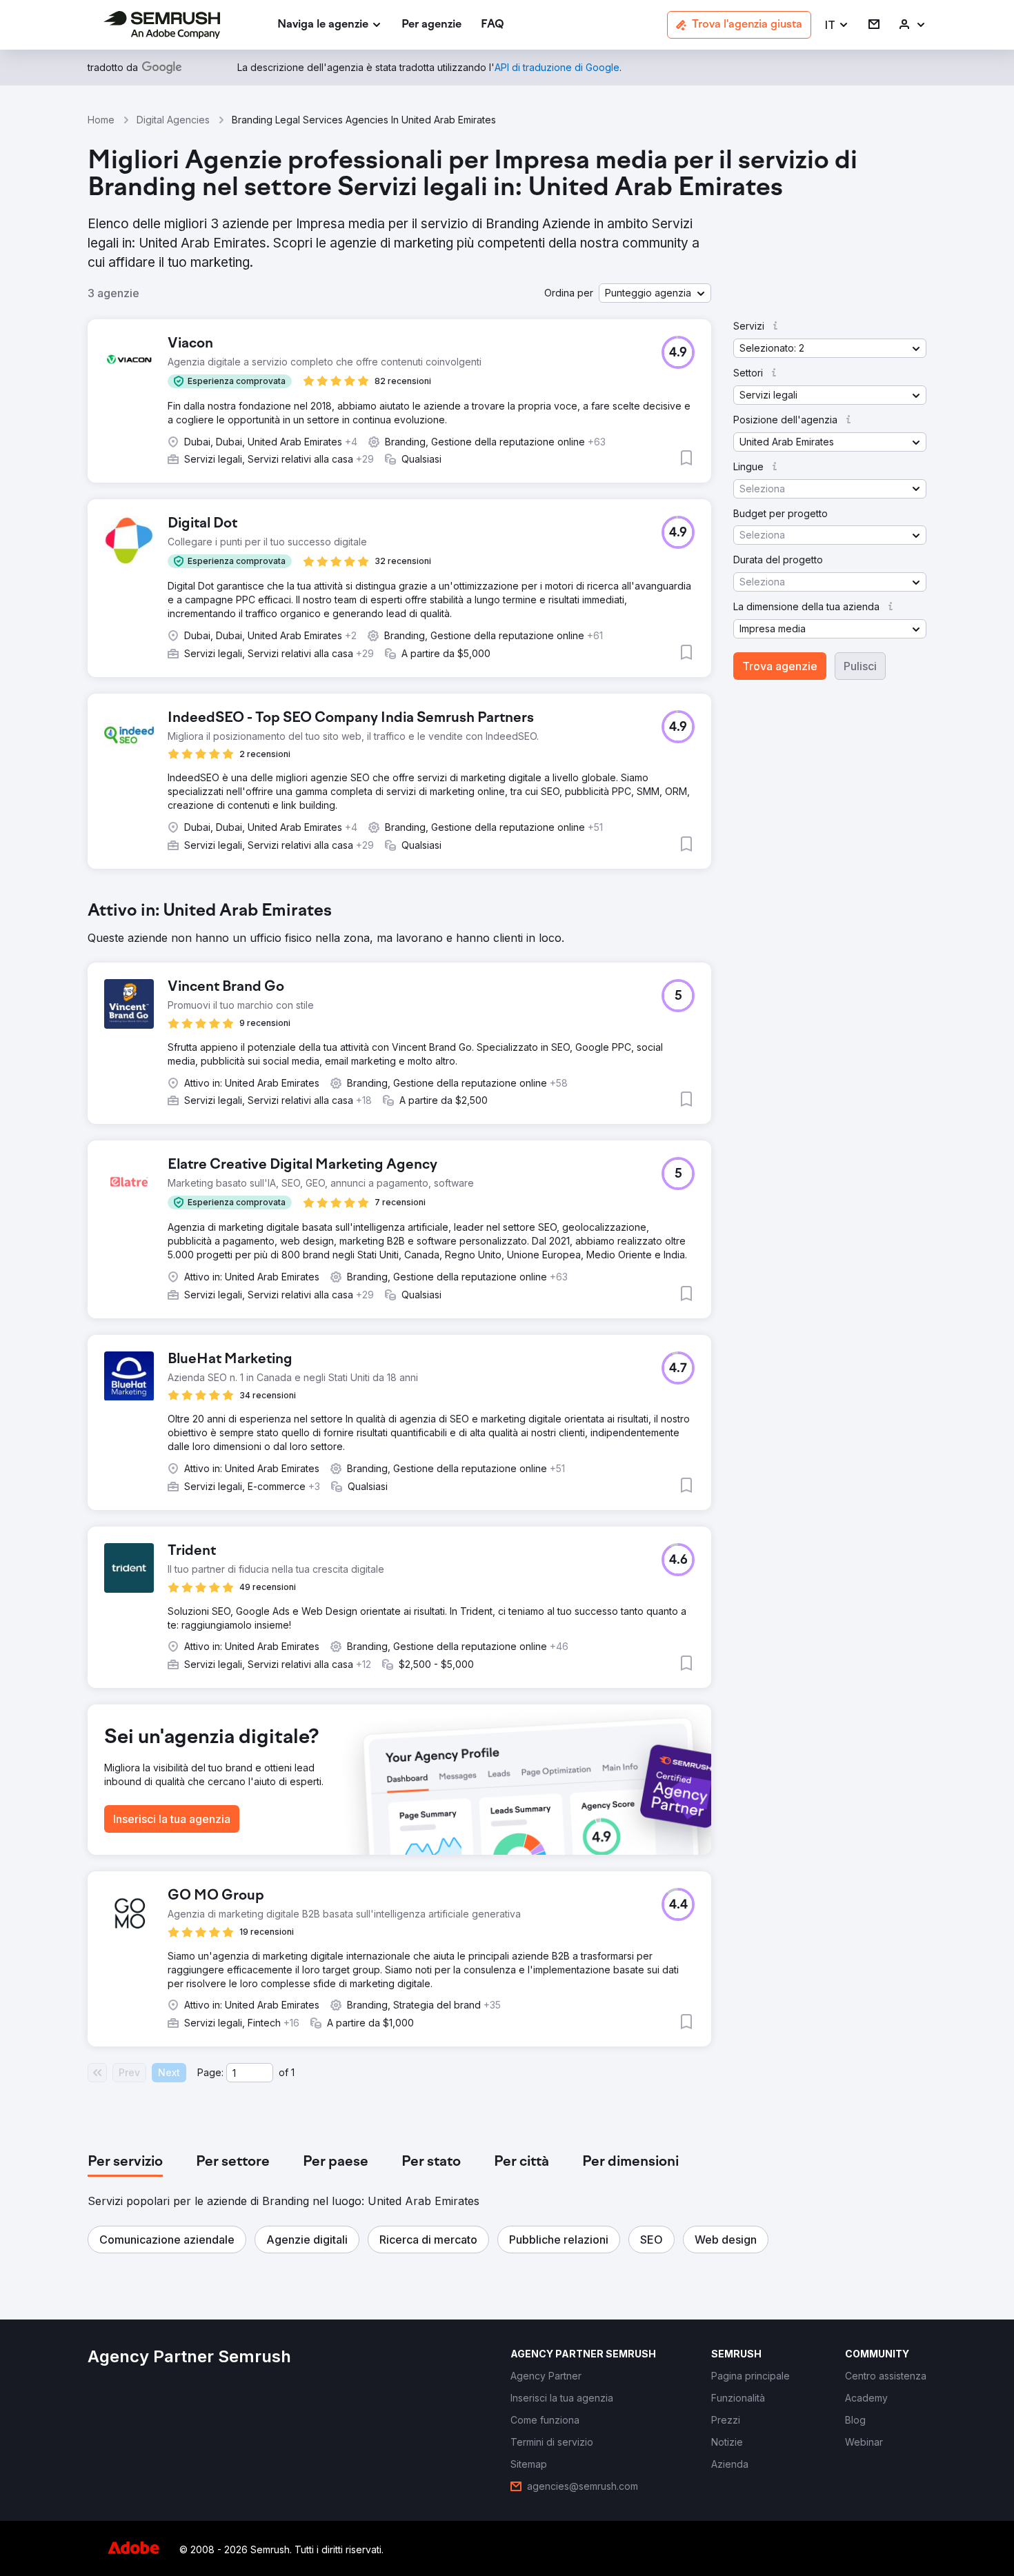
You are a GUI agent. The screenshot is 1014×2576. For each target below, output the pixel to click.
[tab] (125, 2162)
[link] (431, 25)
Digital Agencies (173, 120)
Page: (210, 2072)
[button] (837, 25)
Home (101, 120)
